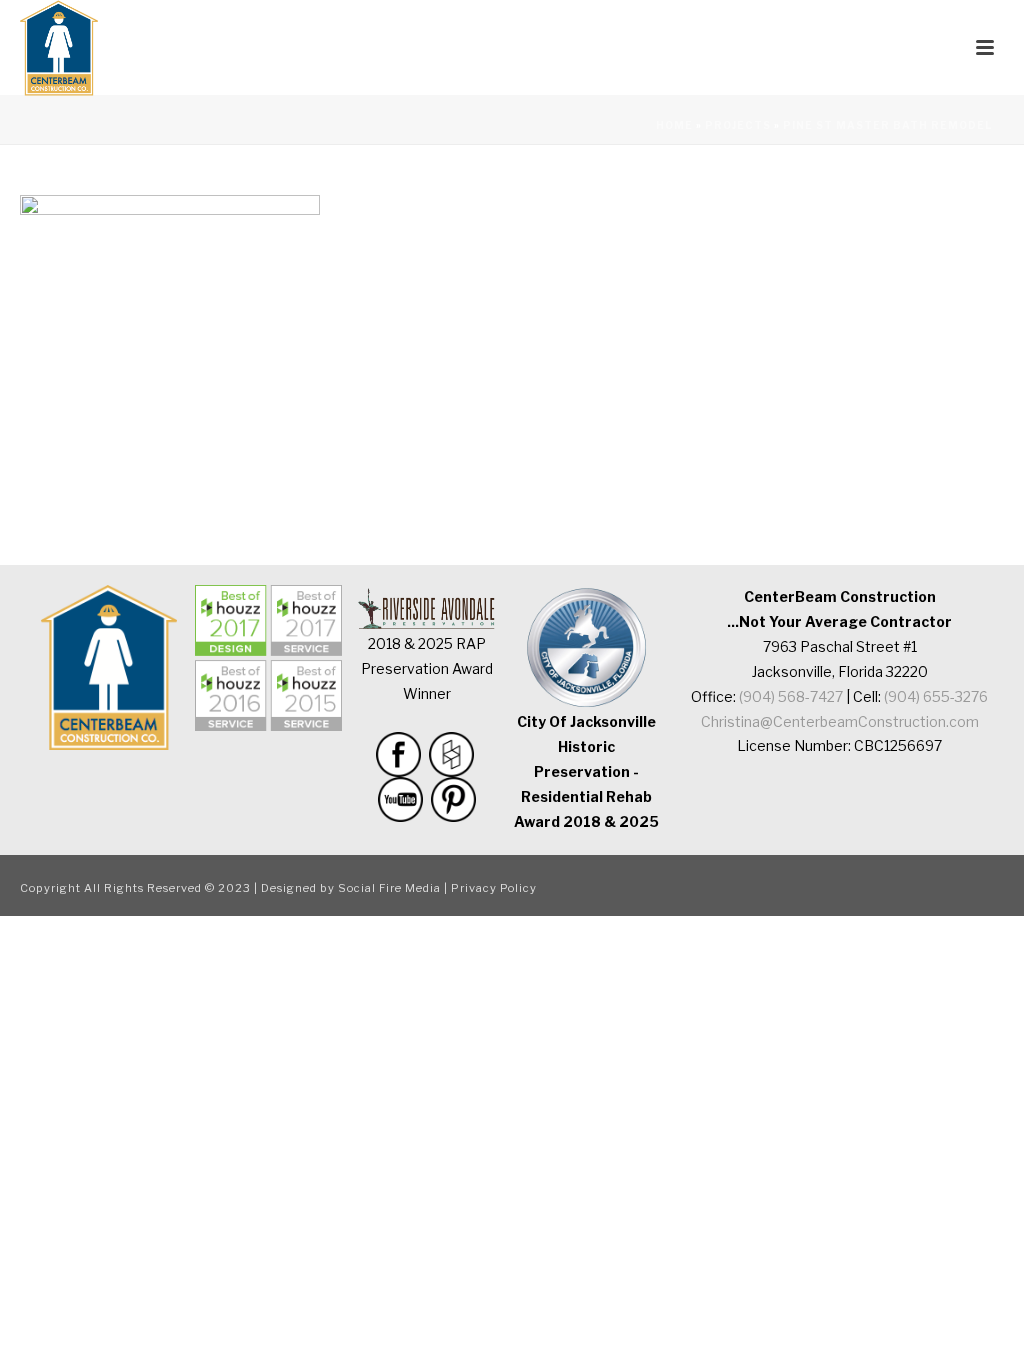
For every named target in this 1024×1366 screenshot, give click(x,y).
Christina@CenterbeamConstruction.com (840, 721)
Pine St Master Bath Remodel (887, 125)
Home (674, 125)
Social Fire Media (389, 888)
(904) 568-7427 (791, 696)
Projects (738, 125)
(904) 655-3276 (936, 696)
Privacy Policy (494, 888)
